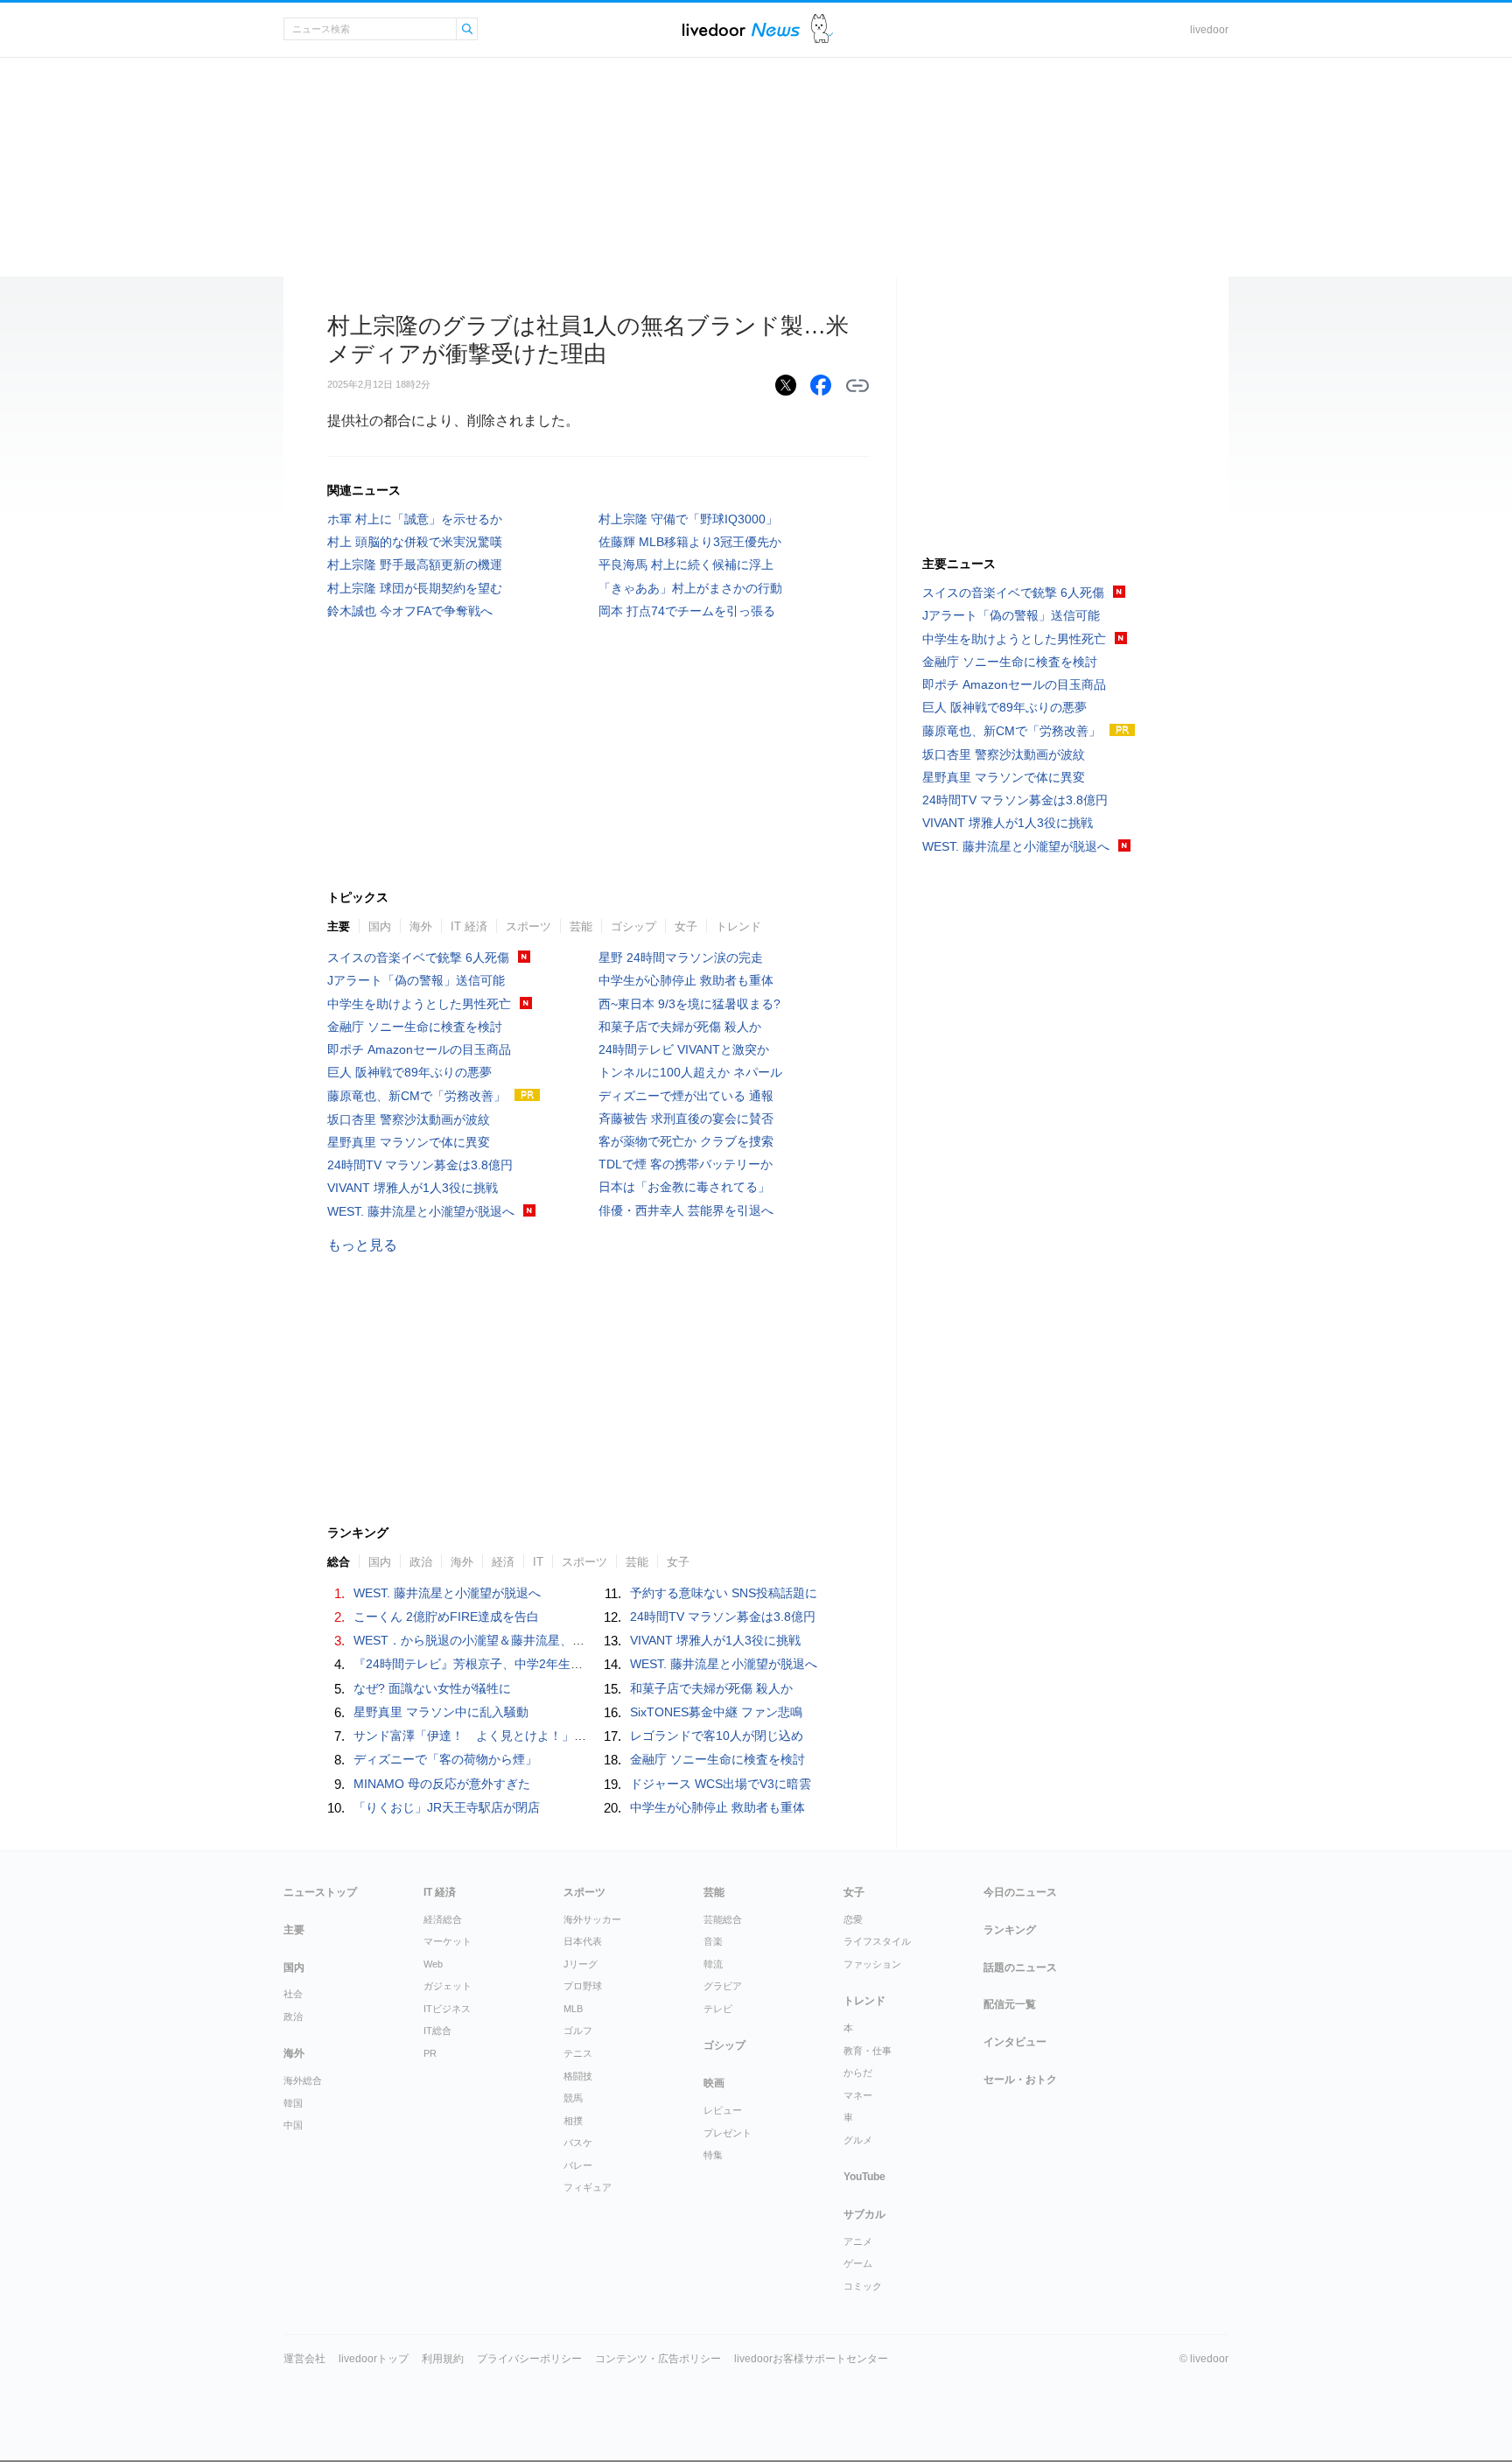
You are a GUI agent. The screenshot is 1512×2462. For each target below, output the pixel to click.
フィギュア (588, 2187)
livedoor (1209, 30)
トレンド (738, 926)
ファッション (872, 1964)
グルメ (858, 2140)
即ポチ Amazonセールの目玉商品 (419, 1049)
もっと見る (362, 1245)
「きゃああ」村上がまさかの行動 (690, 588)
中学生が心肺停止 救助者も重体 (686, 980)
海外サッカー (592, 1919)
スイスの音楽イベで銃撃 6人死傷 (418, 957)
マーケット (448, 1941)
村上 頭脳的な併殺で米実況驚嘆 (415, 542)
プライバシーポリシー (529, 2359)
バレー (578, 2165)
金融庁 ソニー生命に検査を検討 (415, 1027)
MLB (573, 2009)
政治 (293, 2017)
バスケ (578, 2143)
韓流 (713, 1964)
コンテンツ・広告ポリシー (658, 2359)
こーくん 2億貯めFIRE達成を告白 (446, 1617)
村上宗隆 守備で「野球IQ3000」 (688, 519)
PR (430, 2053)
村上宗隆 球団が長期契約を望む (415, 588)
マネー (858, 2095)
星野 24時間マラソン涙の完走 (681, 957)
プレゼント (728, 2133)
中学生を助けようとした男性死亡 (419, 1004)
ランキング (1010, 1930)
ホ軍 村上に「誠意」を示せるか (415, 519)
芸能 (581, 926)
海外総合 (303, 2080)
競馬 (573, 2098)
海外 (421, 926)
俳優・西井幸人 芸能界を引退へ (686, 1210)
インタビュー (1015, 2042)
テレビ (718, 2009)
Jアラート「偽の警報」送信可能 (416, 980)
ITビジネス (447, 2009)
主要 (339, 926)
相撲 (573, 2121)
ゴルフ (578, 2031)
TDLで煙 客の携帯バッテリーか (686, 1164)
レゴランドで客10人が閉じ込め (717, 1736)
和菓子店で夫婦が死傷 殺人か (680, 1027)
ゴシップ (633, 926)
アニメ (858, 2241)
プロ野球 (583, 1986)
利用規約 (443, 2359)
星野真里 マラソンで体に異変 (409, 1142)
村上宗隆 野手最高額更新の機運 (415, 565)
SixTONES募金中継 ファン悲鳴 (716, 1712)
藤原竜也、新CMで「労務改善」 (416, 1096)
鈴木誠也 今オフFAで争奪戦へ (410, 611)
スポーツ (528, 926)
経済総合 (443, 1919)
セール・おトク (1020, 2080)
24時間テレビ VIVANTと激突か (684, 1049)
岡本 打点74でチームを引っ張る (687, 611)
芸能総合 (723, 1919)
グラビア (723, 1986)
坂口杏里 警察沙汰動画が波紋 (409, 1119)
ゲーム (858, 2263)
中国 (293, 2125)
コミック (863, 2286)
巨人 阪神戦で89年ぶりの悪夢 (409, 1072)
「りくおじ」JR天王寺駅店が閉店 (447, 1807)
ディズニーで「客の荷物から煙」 (445, 1759)
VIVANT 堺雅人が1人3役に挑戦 (413, 1188)
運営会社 (304, 2359)
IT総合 (437, 2031)
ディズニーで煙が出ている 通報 (686, 1096)
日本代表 (583, 1941)
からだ (858, 2073)
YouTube (864, 2177)
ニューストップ (320, 1892)
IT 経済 (469, 926)
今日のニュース (1020, 1892)
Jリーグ (581, 1964)
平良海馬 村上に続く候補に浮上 (686, 565)
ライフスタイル (877, 1941)
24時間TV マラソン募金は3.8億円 (420, 1165)
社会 (293, 1994)
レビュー (723, 2110)
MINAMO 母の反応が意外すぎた (442, 1784)
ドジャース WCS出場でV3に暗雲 (721, 1784)
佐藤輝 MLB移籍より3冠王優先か (690, 542)
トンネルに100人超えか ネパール (690, 1072)
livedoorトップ (374, 2359)
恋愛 (853, 1919)
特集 (713, 2155)
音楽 (713, 1941)
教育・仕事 (868, 2051)
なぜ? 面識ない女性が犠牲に (432, 1688)
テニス (578, 2053)
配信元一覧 (1010, 2004)
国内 (380, 926)
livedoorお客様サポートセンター (811, 2359)
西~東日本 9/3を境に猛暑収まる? (689, 1004)
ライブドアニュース (741, 29)
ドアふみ (822, 29)
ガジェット (448, 1986)
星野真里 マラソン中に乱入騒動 (441, 1712)
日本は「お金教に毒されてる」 (684, 1187)
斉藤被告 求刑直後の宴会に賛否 (686, 1119)
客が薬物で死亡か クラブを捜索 (686, 1141)
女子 (686, 926)
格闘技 (578, 2076)
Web (433, 1964)
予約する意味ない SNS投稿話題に (724, 1593)
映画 (714, 2083)
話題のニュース (1020, 1967)
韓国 (293, 2103)
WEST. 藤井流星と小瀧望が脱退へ (421, 1211)
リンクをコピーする (857, 386)
